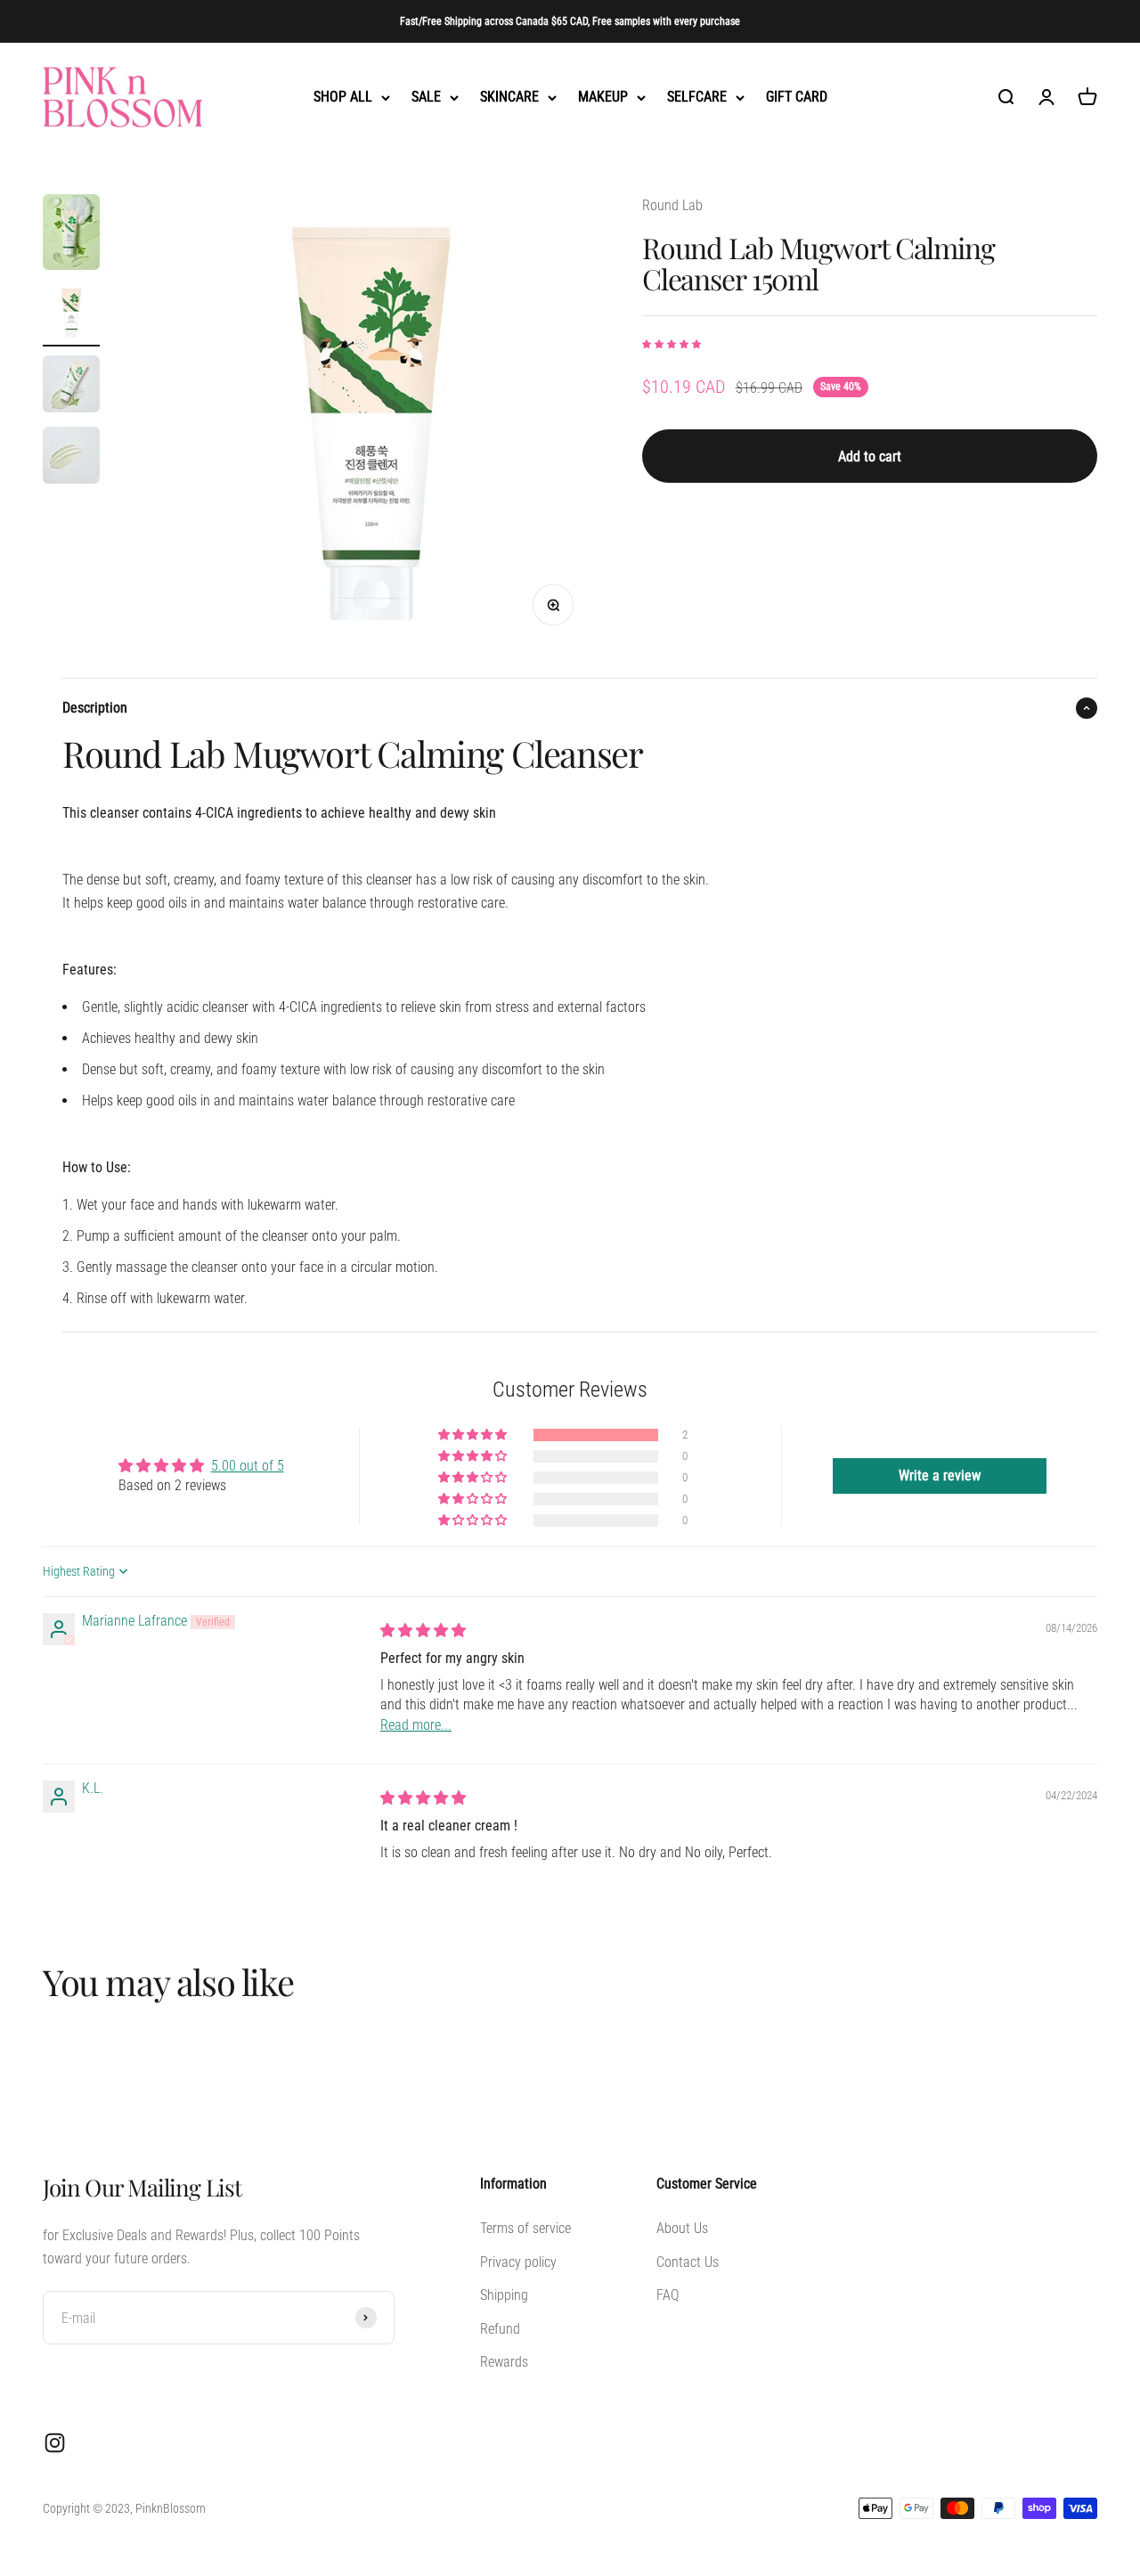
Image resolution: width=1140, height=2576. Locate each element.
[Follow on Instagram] (55, 2443)
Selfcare (697, 98)
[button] (672, 344)
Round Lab (672, 205)
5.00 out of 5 (248, 1466)
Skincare (509, 98)
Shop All (343, 98)
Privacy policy (518, 2262)
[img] (423, 1630)
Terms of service (525, 2228)
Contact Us (688, 2262)
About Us (682, 2228)
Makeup (603, 98)
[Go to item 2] (71, 315)
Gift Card (797, 98)
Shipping (504, 2295)
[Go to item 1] (71, 235)
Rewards (504, 2362)
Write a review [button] (940, 1475)
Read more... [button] (416, 1725)
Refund (500, 2329)
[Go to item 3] (71, 387)
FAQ (668, 2295)
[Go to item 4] (71, 458)
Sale (426, 98)
